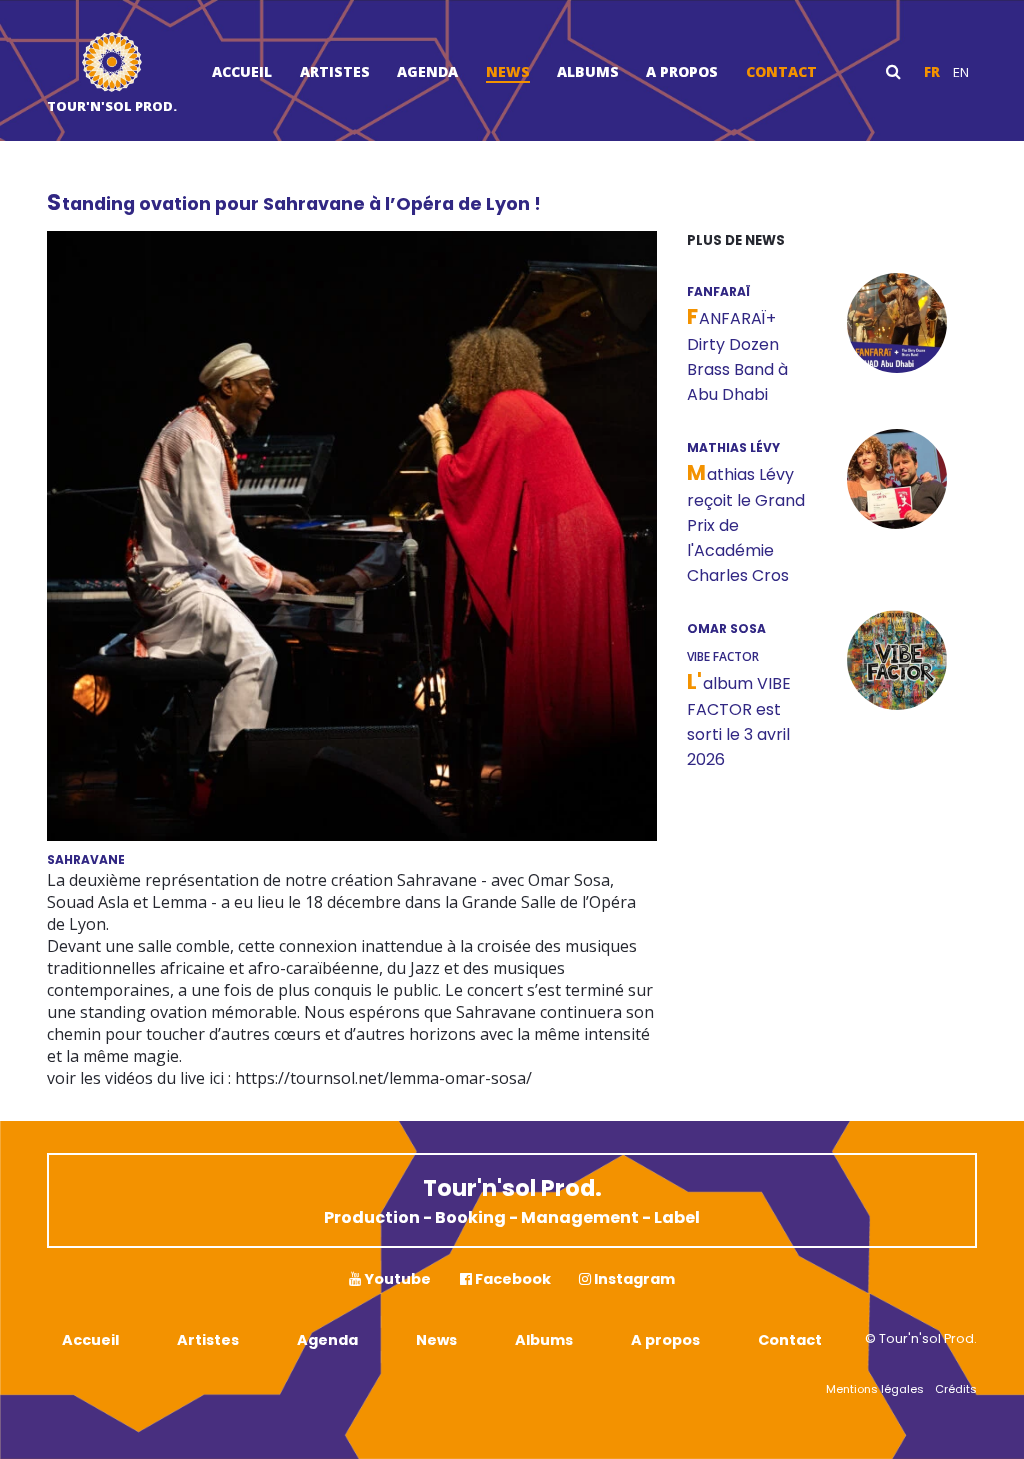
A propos (682, 71)
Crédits (956, 1389)
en (961, 72)
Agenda (427, 71)
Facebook (511, 1279)
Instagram (633, 1279)
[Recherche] (893, 71)
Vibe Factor (723, 656)
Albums (588, 71)
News (508, 71)
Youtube (396, 1279)
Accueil (242, 71)
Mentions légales (875, 1389)
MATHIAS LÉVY (733, 447)
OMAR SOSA (726, 628)
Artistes (335, 71)
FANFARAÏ (718, 291)
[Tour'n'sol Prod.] (112, 64)
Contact (781, 71)
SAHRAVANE (86, 859)
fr (932, 72)
